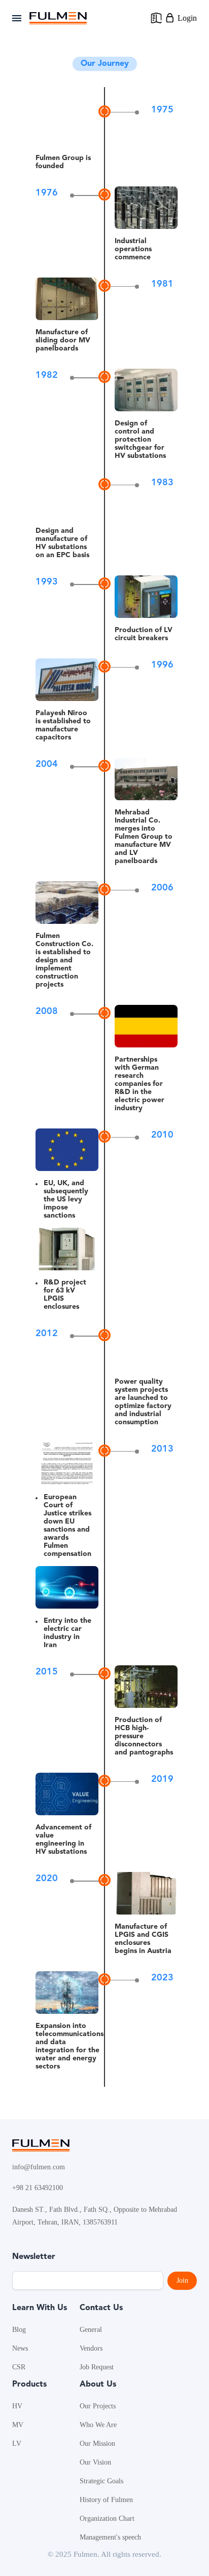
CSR (19, 2367)
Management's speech (110, 2537)
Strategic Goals (101, 2481)
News (20, 2348)
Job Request (97, 2367)
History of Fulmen (106, 2500)
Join (182, 2280)
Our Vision (95, 2462)
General (91, 2330)
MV (18, 2425)
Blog (19, 2330)
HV (17, 2406)
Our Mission (97, 2444)
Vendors (91, 2348)
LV (17, 2444)
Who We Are (98, 2425)
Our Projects (98, 2406)
